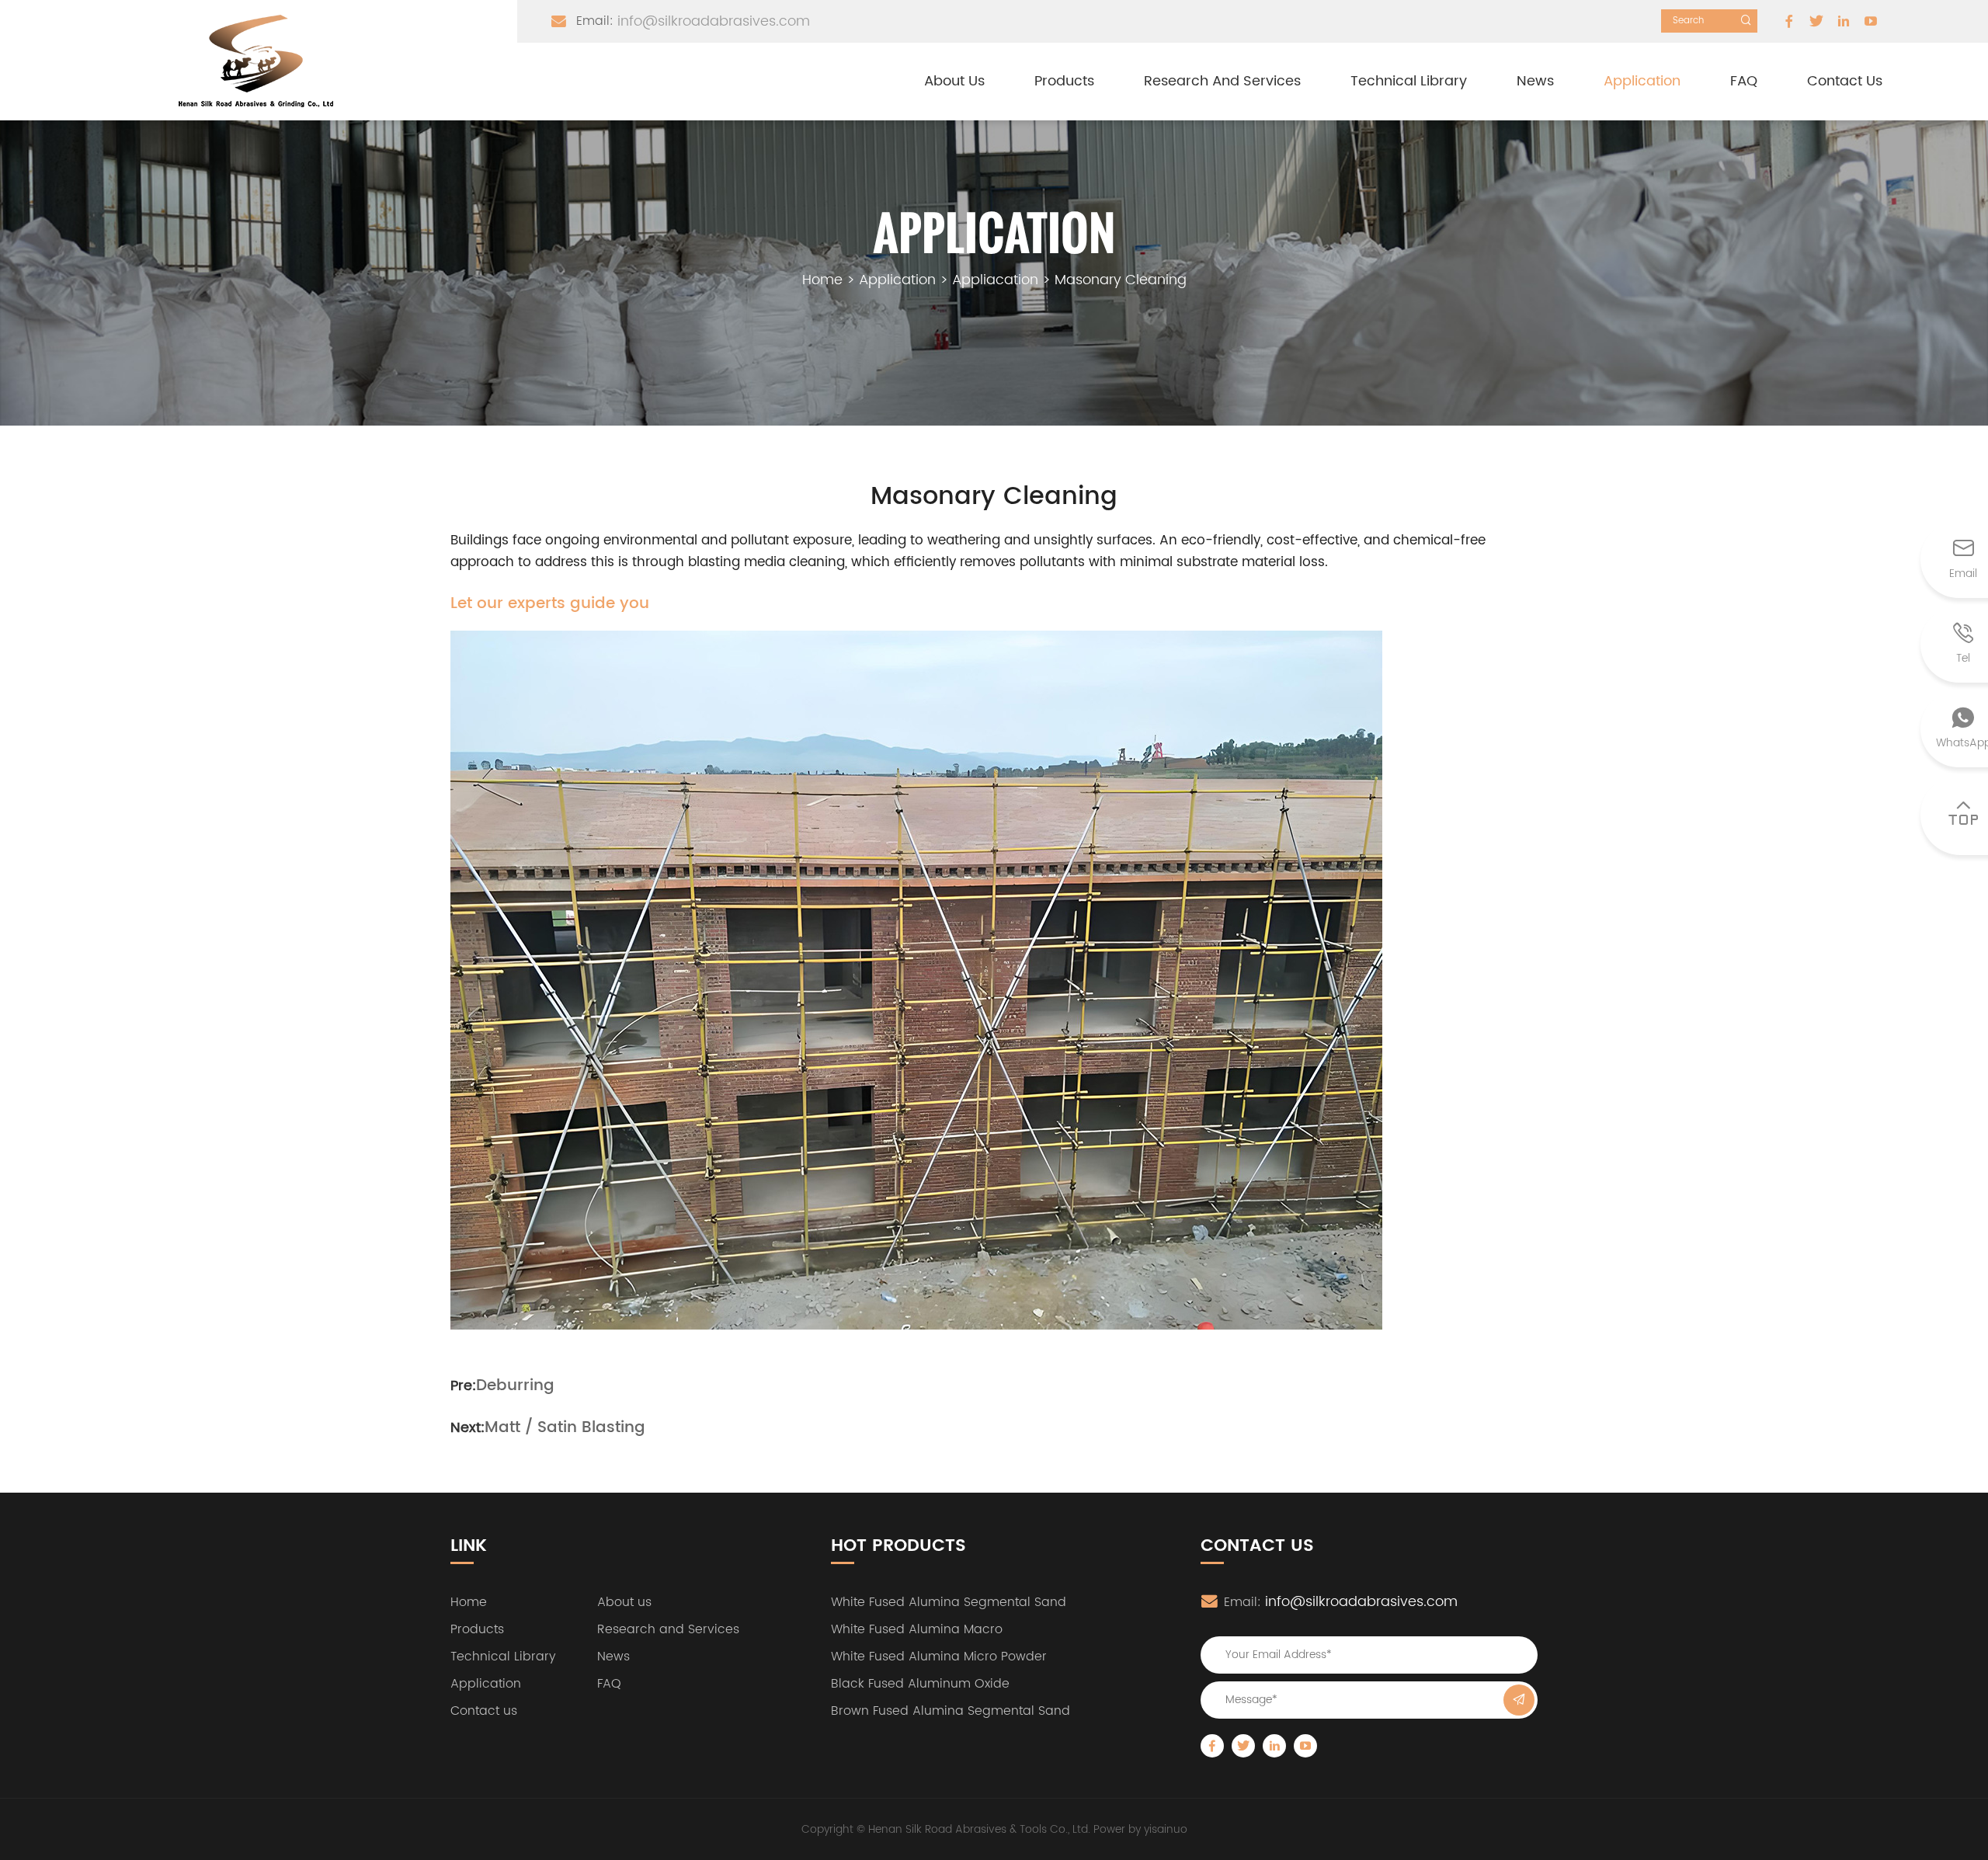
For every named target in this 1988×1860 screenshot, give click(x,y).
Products (1064, 81)
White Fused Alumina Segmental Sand (949, 1602)
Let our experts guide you (550, 604)
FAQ (1744, 81)
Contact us (1845, 81)
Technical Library (1409, 81)
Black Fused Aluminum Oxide (920, 1684)
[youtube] (1871, 21)
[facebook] (1789, 21)
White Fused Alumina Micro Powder (939, 1657)
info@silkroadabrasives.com (714, 21)
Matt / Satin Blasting (565, 1428)
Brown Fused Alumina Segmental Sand (951, 1711)
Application (1642, 81)
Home (822, 280)
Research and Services (1222, 81)
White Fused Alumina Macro (917, 1629)
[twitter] (1816, 21)
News (1535, 81)
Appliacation (995, 280)
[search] (1746, 21)
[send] (1519, 1700)
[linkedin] (1844, 21)
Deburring (515, 1386)
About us (954, 81)
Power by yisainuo (1140, 1829)
